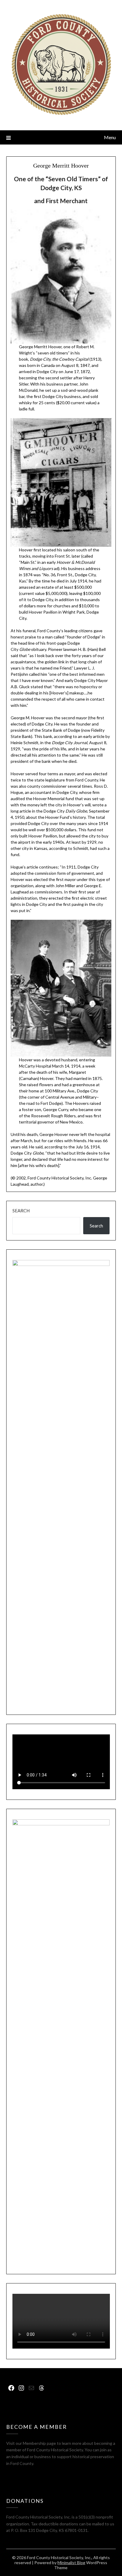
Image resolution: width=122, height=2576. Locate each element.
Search (21, 1211)
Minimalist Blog (71, 2563)
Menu (110, 137)
